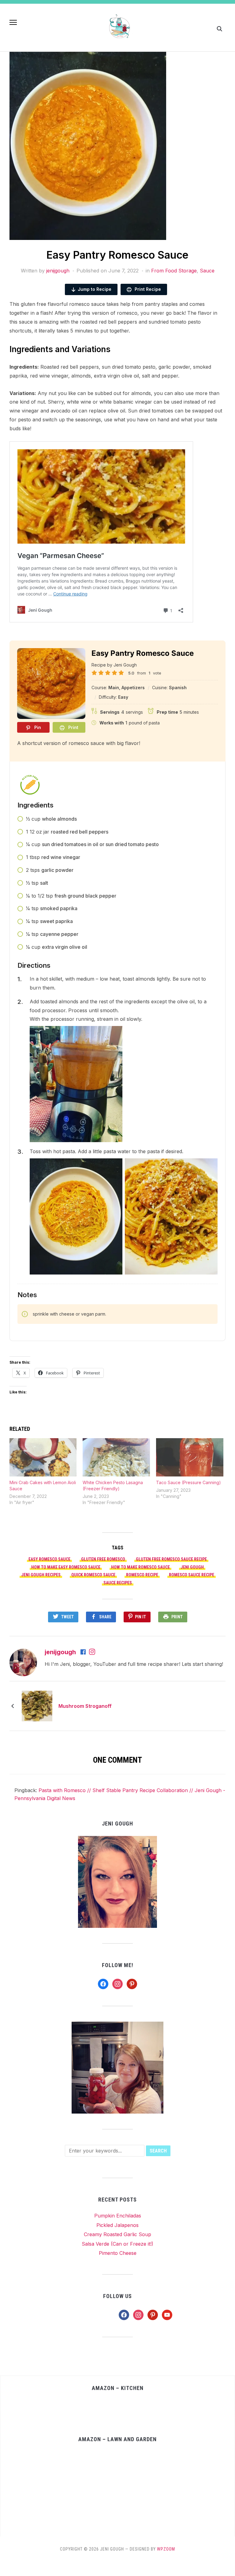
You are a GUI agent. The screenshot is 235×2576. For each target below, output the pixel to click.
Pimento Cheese (118, 2253)
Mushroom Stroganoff (85, 1706)
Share (105, 1617)
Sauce (207, 271)
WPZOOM (166, 2549)
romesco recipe (142, 1575)
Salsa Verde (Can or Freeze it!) (117, 2244)
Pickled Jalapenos (117, 2225)
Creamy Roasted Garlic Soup (117, 2234)
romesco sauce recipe (192, 1575)
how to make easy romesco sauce (66, 1567)
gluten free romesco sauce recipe (171, 1559)
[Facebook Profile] (84, 1652)
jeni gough (192, 1567)
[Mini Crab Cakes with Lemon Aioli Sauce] (43, 1457)
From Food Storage (174, 271)
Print (177, 1617)
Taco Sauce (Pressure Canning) (188, 1482)
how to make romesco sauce (140, 1567)
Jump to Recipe (95, 289)
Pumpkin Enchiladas (118, 2216)
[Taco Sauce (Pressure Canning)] (190, 1457)
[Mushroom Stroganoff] (37, 1705)
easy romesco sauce (49, 1559)
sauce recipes (118, 1583)
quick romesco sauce (93, 1575)
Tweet (67, 1617)
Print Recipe (147, 289)
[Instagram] (92, 1652)
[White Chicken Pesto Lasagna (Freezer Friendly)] (116, 1457)
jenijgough (58, 271)
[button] (13, 22)
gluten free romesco (103, 1559)
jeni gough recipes (41, 1575)
